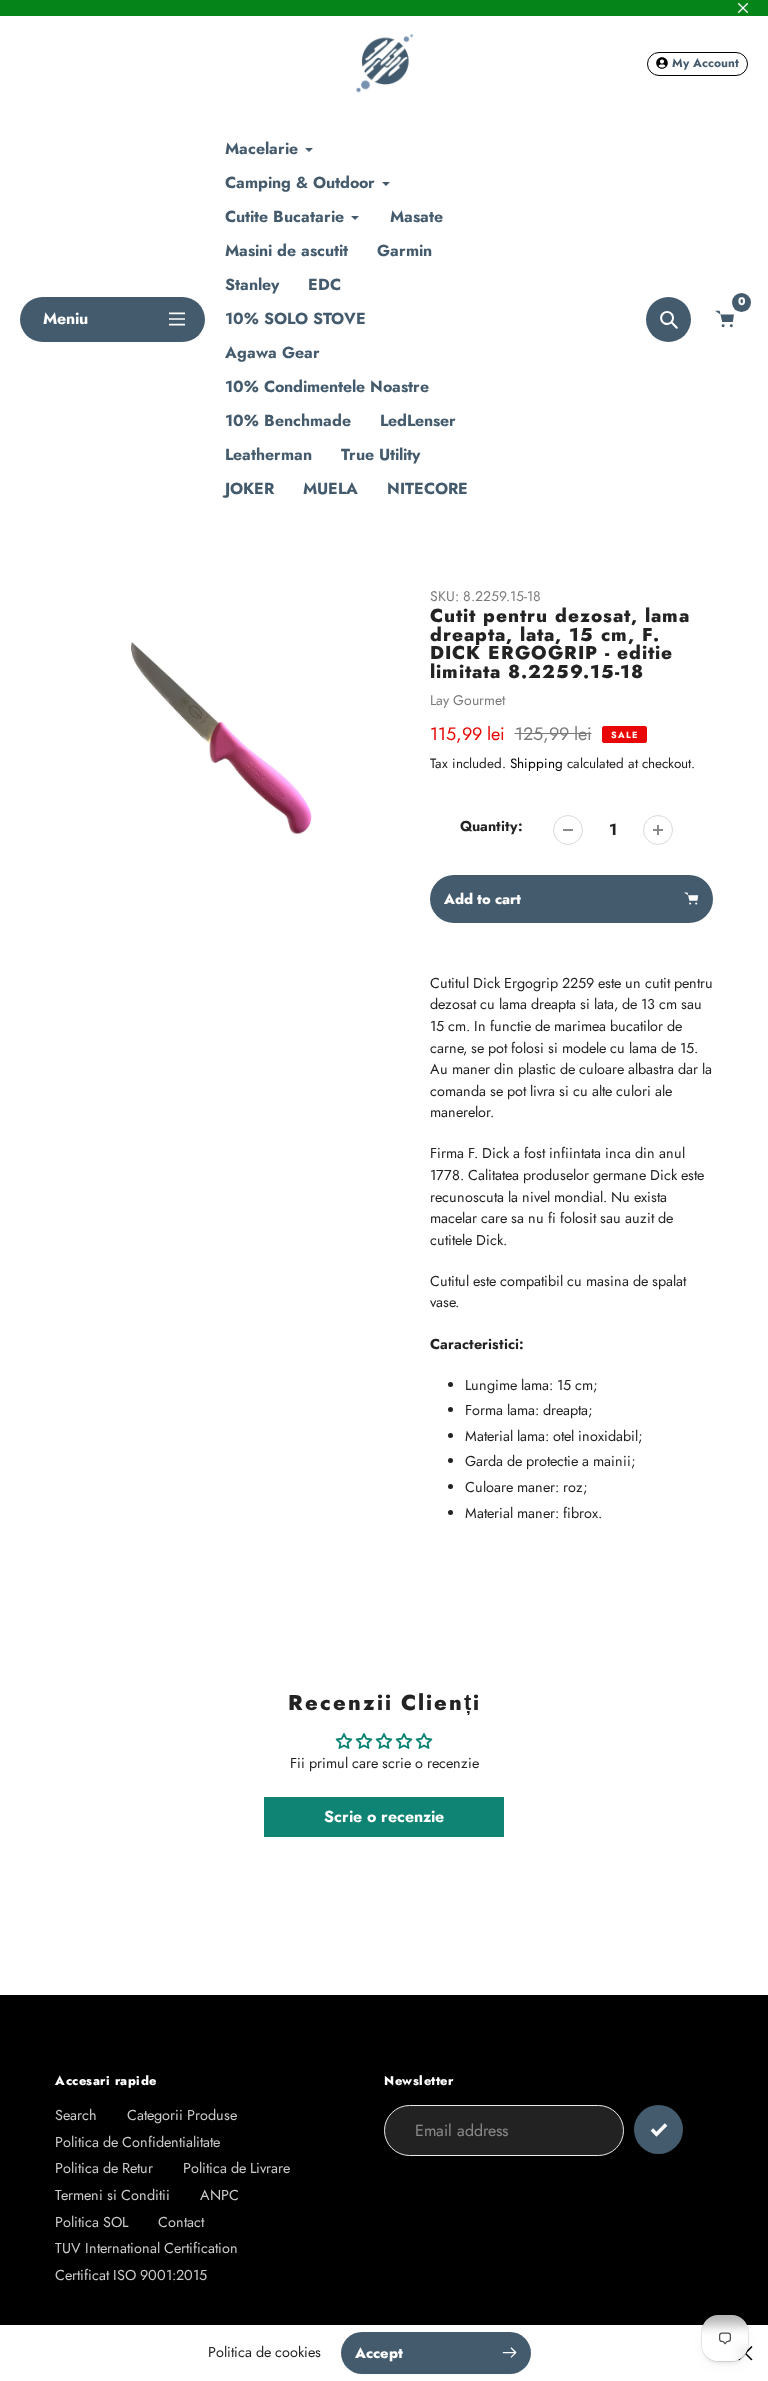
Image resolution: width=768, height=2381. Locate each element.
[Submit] (658, 2129)
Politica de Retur (104, 2168)
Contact (181, 2222)
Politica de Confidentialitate (137, 2142)
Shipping (536, 763)
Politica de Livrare (236, 2168)
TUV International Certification (146, 2248)
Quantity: (491, 826)
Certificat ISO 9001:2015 (131, 2275)
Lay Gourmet (467, 700)
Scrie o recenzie (384, 1816)
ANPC (219, 2195)
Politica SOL (91, 2222)
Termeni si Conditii (112, 2195)
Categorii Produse (182, 2115)
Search (76, 2115)
